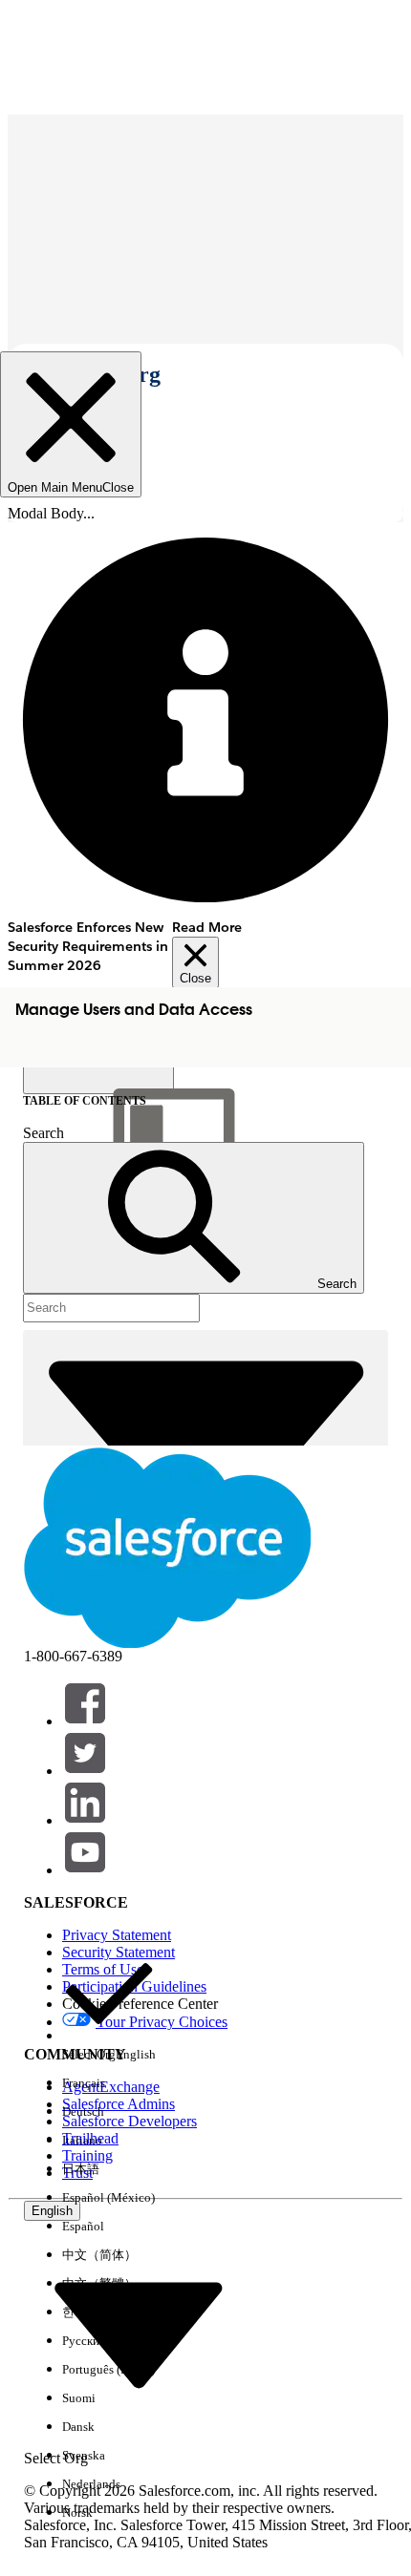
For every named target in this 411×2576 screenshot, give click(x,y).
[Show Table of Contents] (98, 1079)
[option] (109, 2008)
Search (43, 1133)
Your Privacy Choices (162, 2022)
